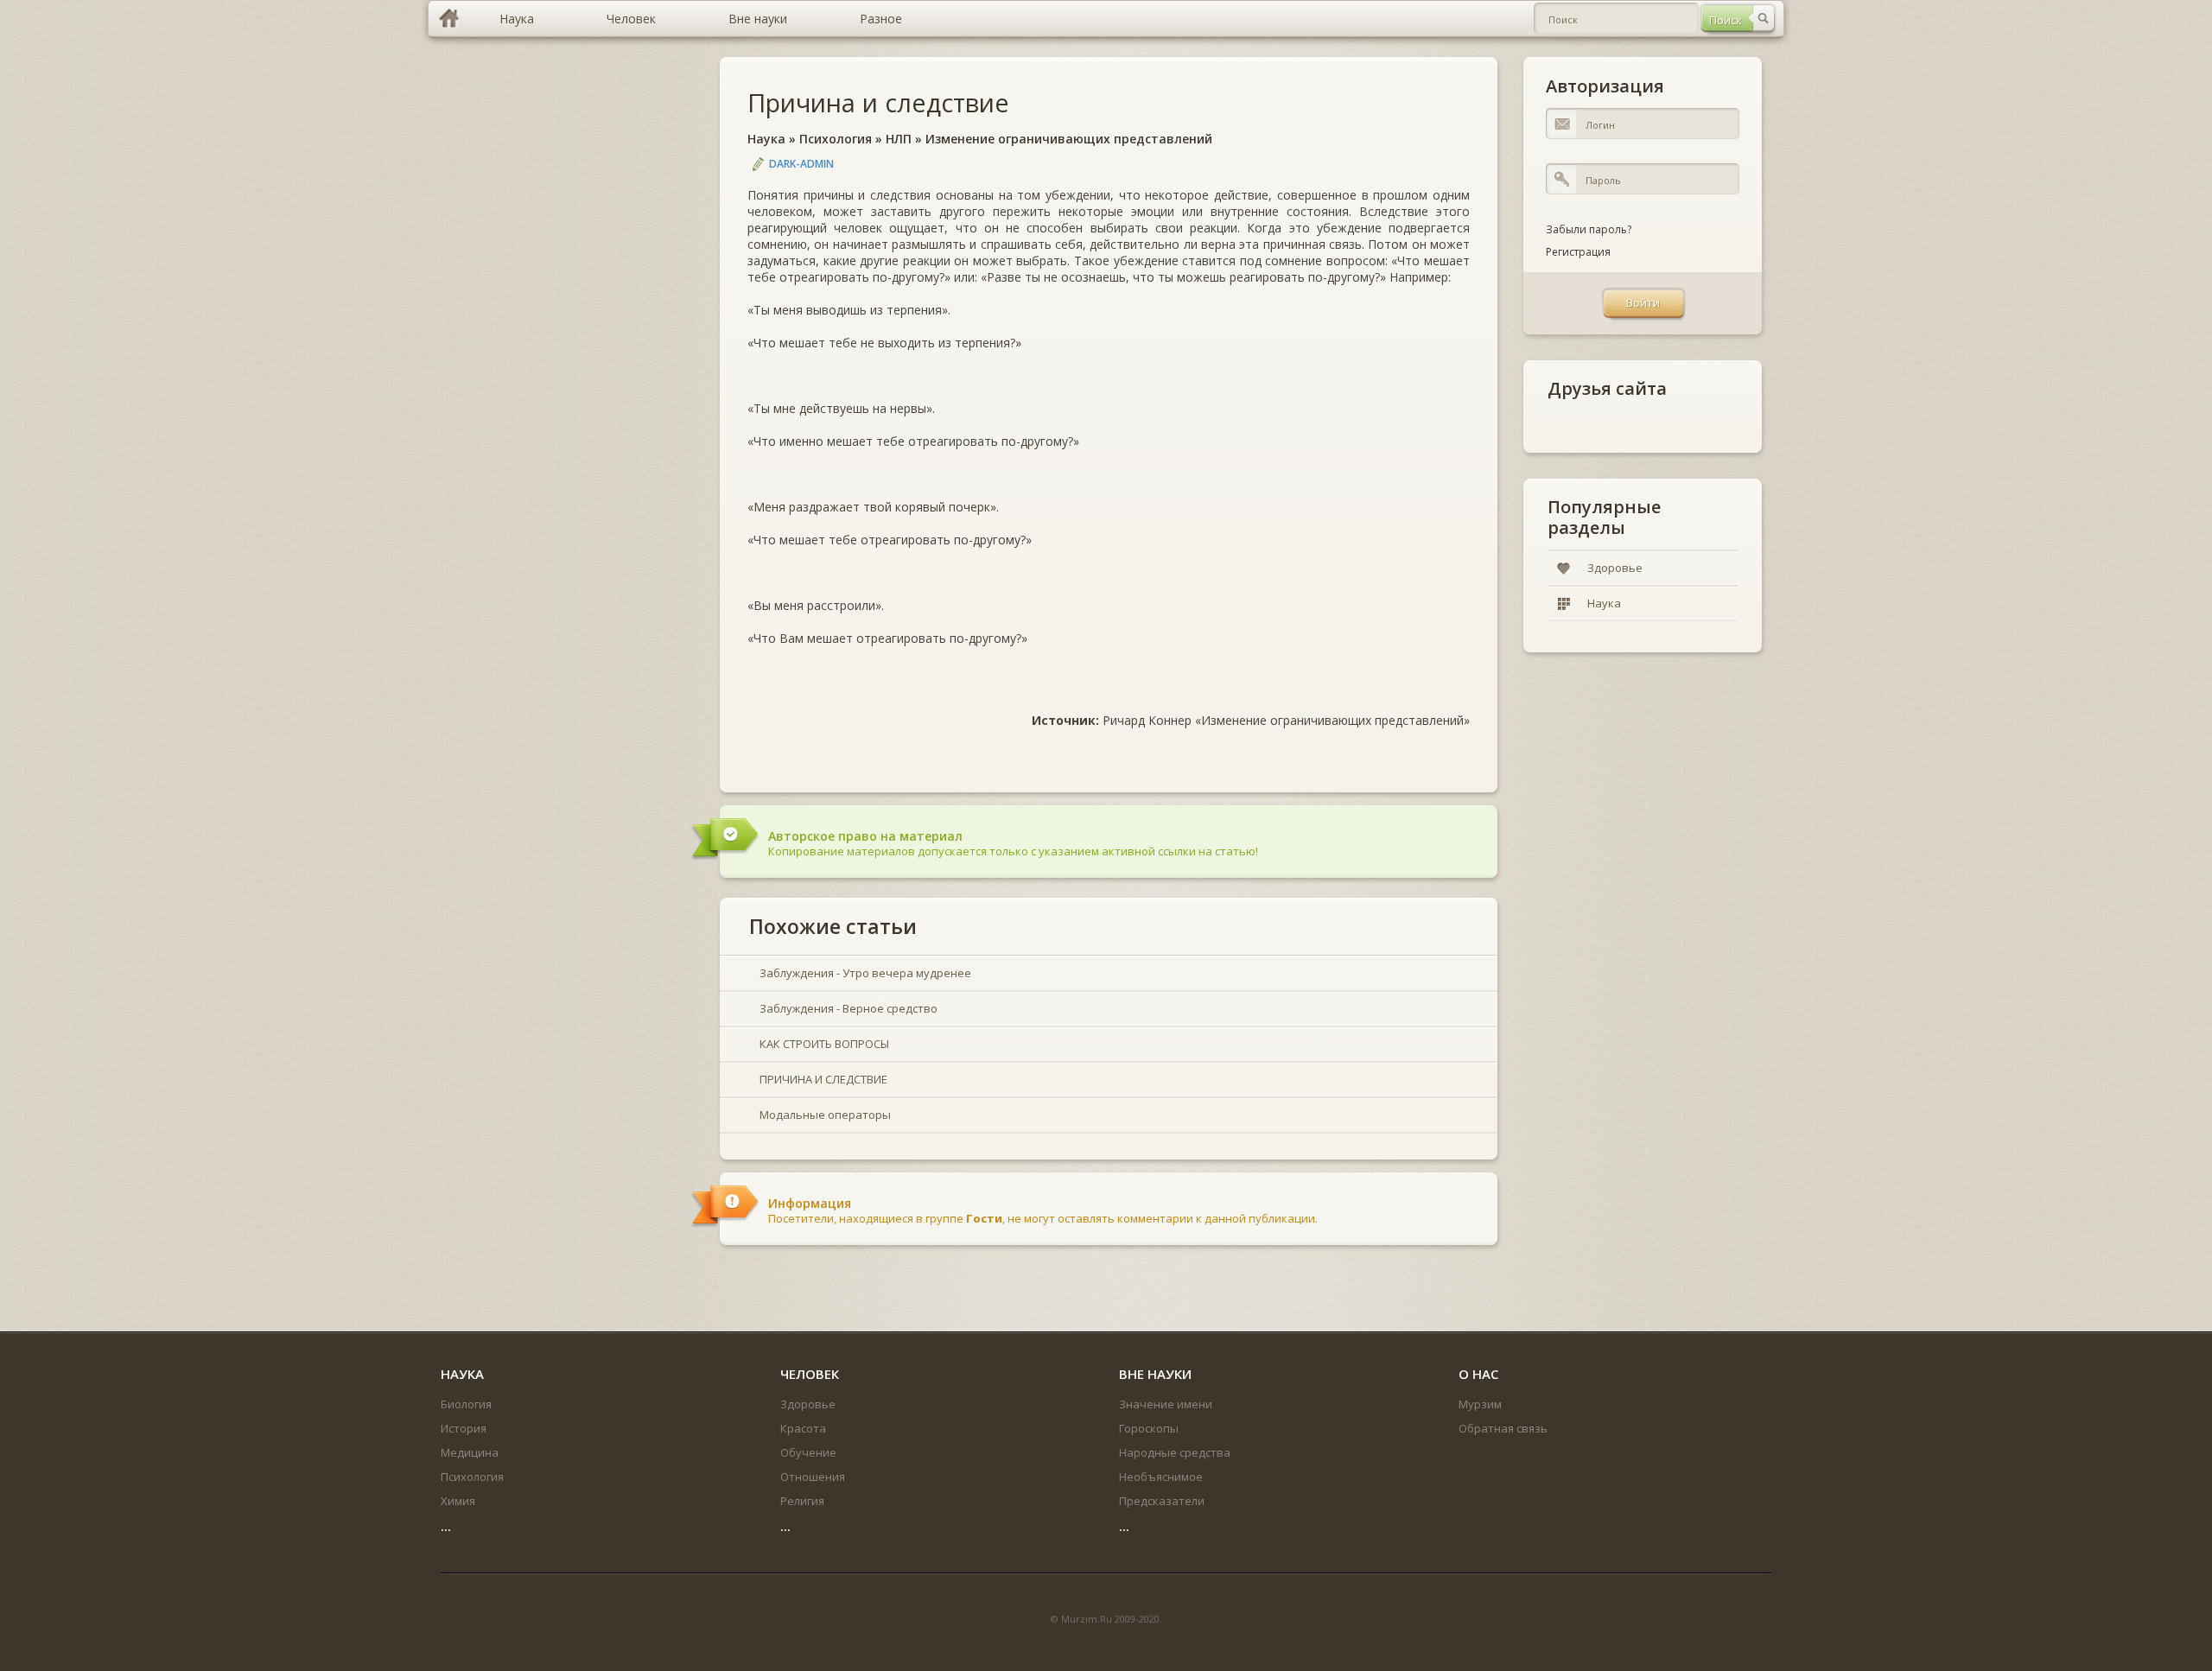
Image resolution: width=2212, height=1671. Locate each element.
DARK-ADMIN (801, 164)
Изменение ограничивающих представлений (1069, 139)
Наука (766, 139)
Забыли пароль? (1589, 229)
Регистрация (1578, 252)
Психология (836, 139)
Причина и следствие (878, 102)
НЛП (899, 139)
